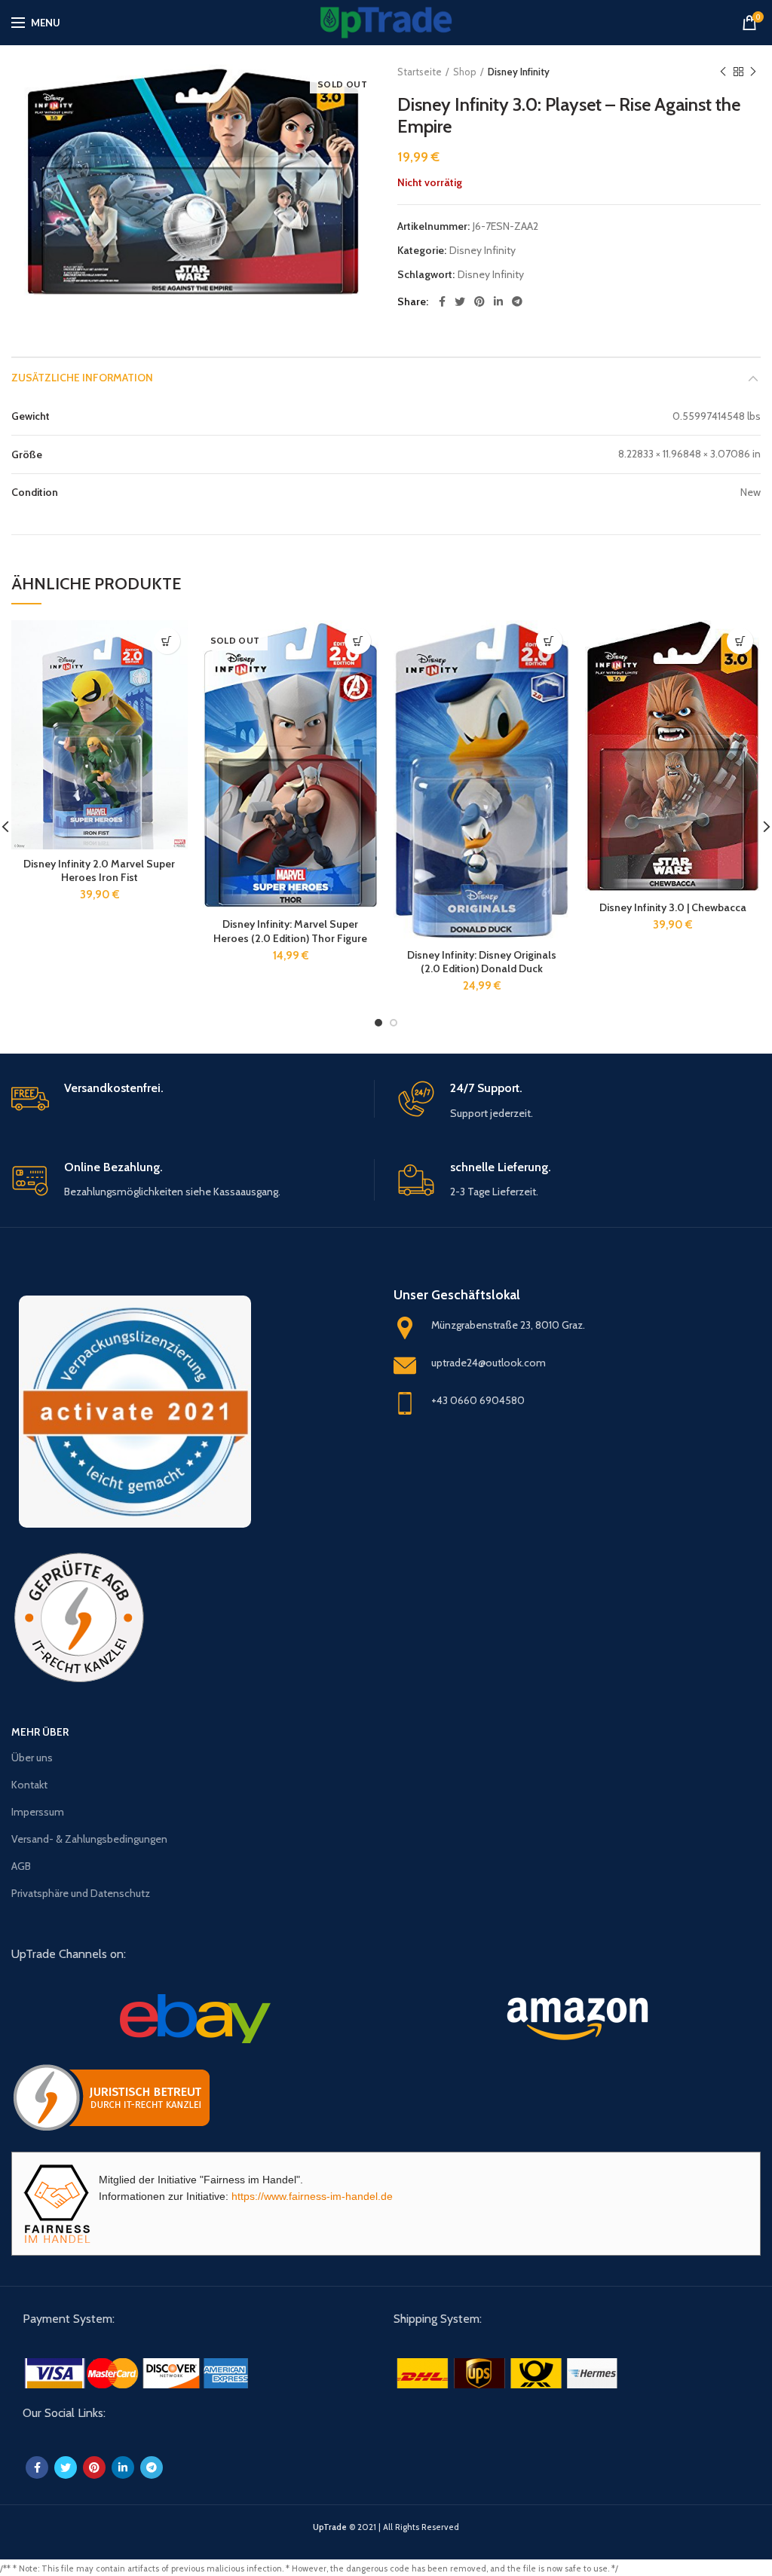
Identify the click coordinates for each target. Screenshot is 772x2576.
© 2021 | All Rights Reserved (386, 2527)
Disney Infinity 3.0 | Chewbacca (673, 907)
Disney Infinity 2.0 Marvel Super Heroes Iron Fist (99, 870)
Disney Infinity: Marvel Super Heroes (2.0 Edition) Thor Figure (290, 931)
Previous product (723, 72)
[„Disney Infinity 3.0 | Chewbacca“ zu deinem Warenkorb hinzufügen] (740, 641)
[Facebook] (442, 301)
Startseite (420, 72)
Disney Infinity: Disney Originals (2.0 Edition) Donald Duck (482, 962)
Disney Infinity (519, 72)
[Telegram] (517, 301)
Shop (465, 72)
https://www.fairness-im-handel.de (312, 2196)
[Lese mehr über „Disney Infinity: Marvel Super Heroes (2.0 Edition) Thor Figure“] (358, 641)
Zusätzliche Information (82, 378)
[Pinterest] (479, 301)
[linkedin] (498, 301)
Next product (753, 72)
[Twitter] (460, 301)
